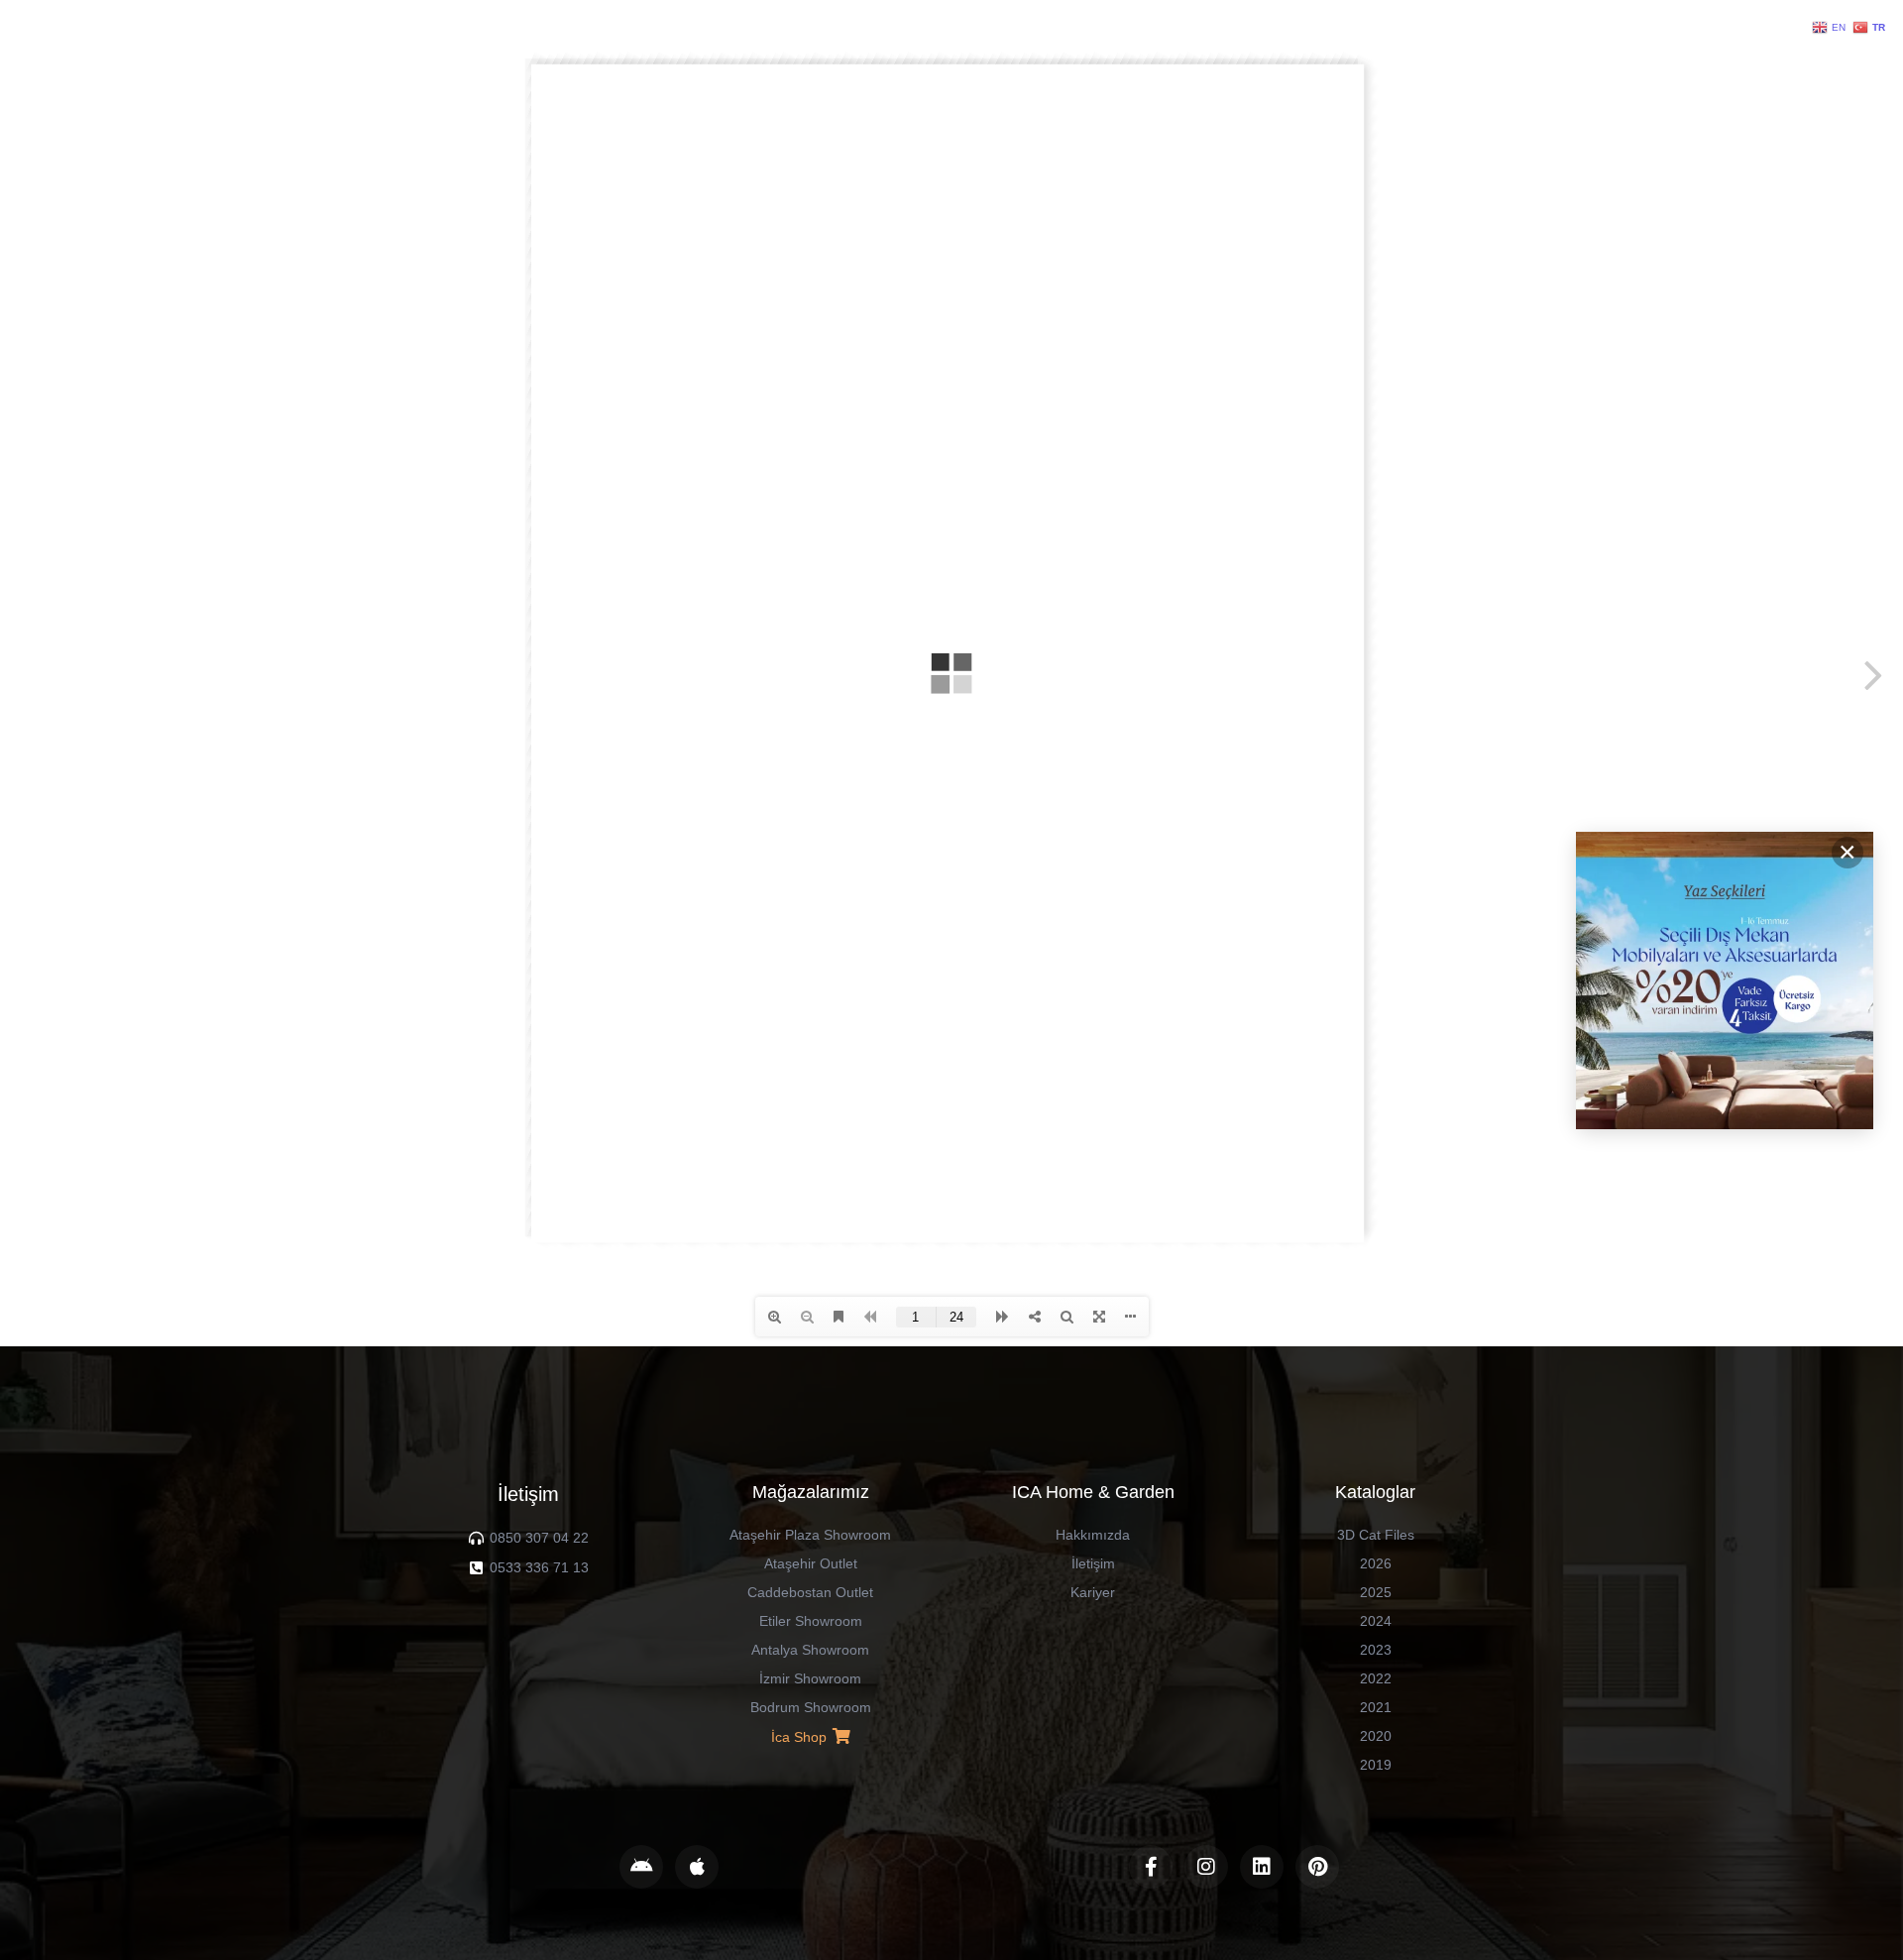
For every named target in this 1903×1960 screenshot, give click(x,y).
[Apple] (697, 1867)
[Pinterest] (1317, 1867)
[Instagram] (1206, 1867)
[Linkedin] (1262, 1867)
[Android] (641, 1867)
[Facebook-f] (1151, 1867)
